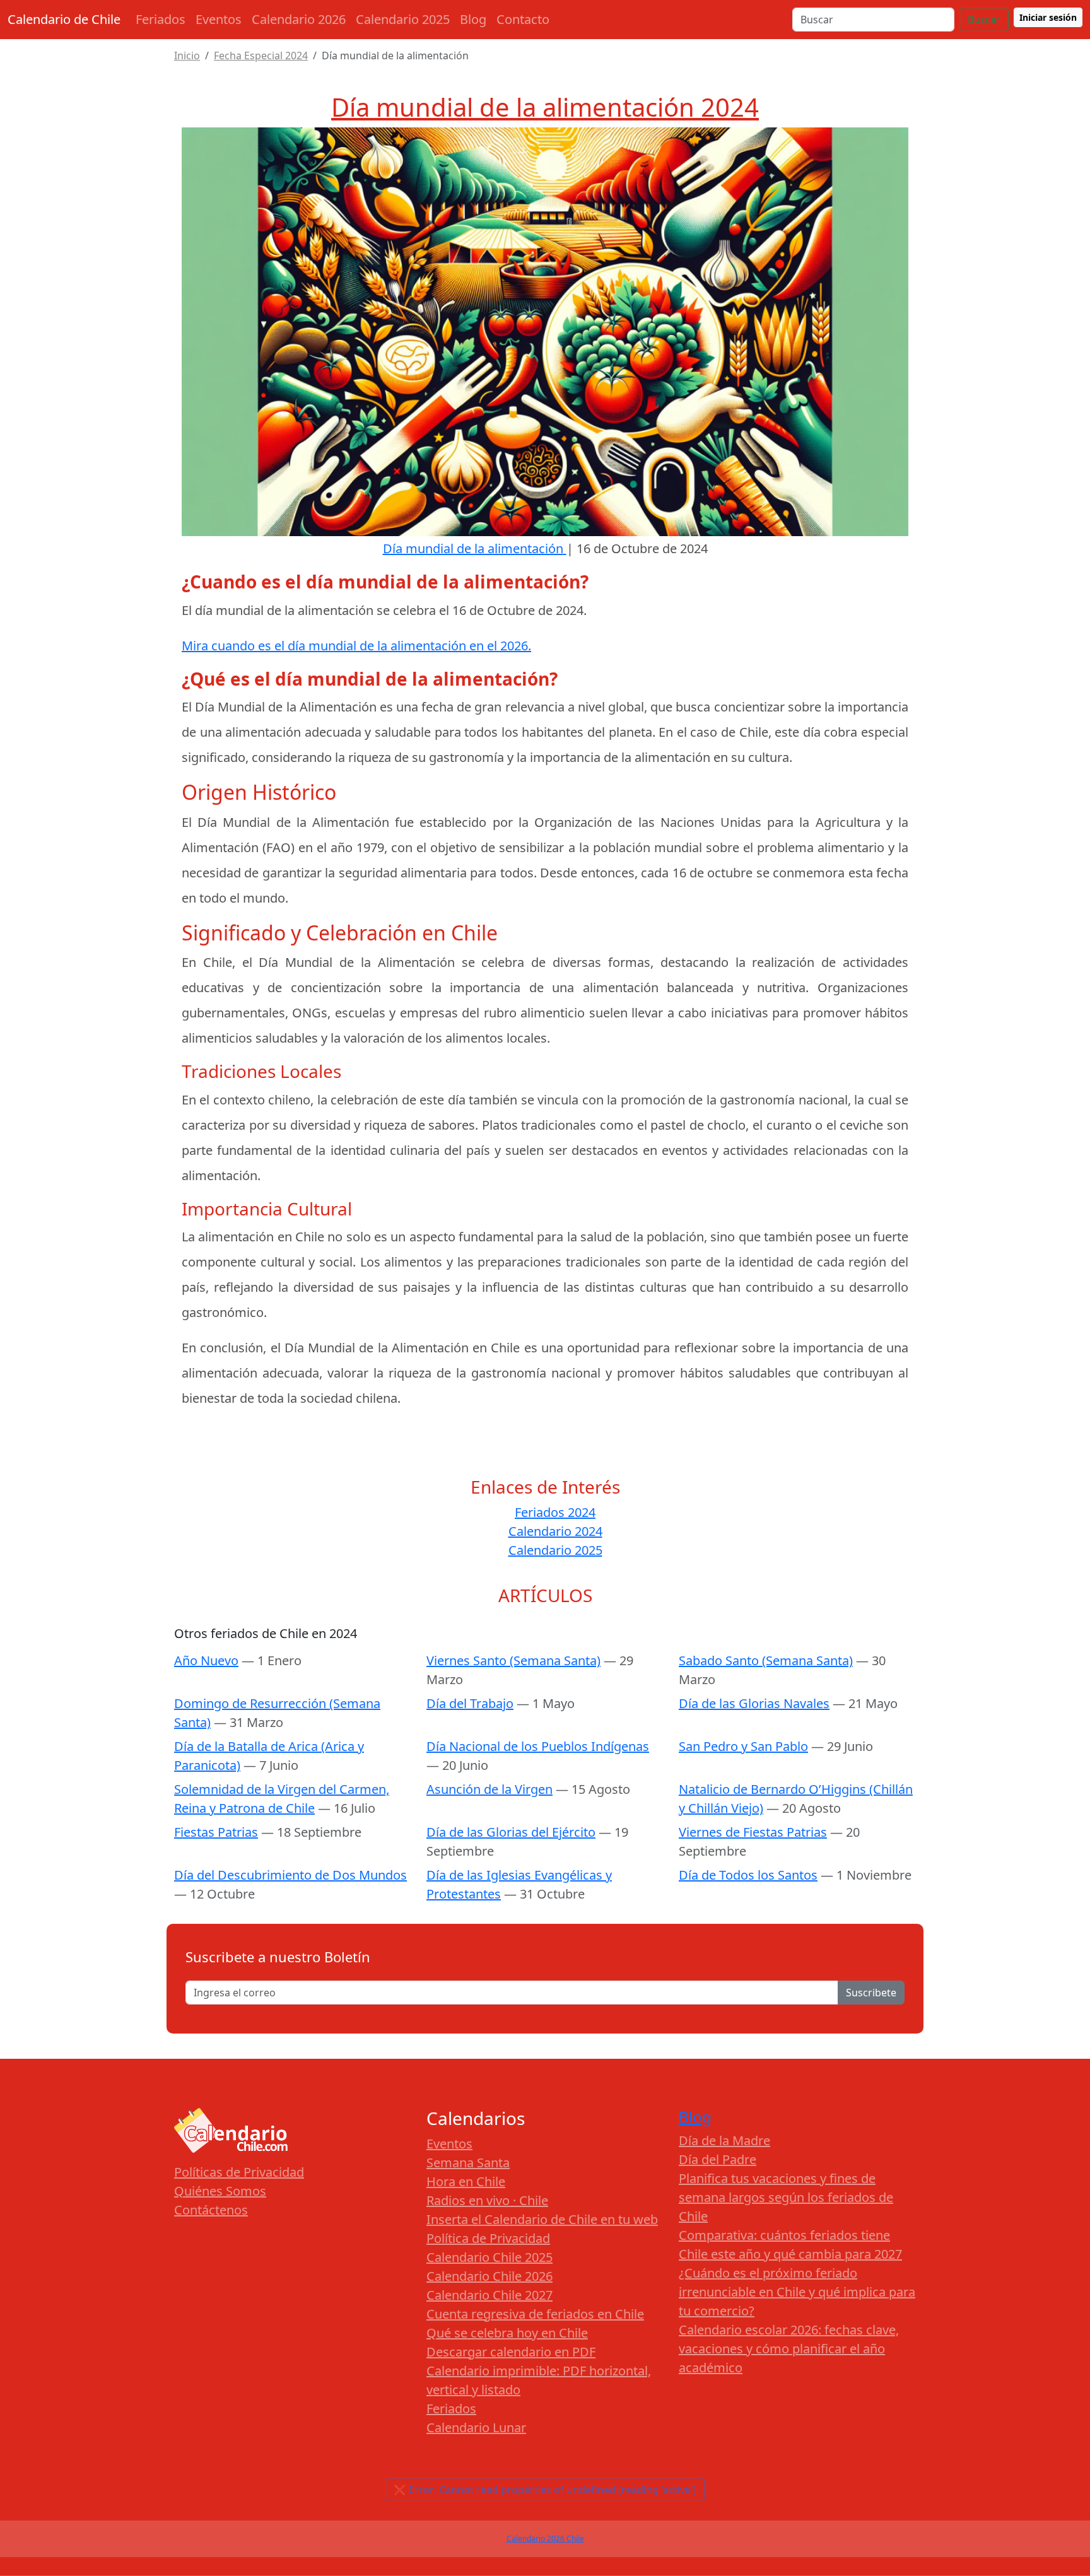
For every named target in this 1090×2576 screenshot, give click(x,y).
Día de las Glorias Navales (754, 1703)
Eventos (219, 19)
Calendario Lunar (476, 2427)
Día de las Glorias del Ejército (511, 1832)
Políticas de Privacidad (239, 2172)
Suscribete (871, 1993)
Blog (473, 19)
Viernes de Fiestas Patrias (753, 1832)
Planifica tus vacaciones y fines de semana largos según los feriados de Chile (786, 2197)
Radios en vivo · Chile (487, 2200)
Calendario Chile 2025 (489, 2257)
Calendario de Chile (64, 19)
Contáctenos (211, 2210)
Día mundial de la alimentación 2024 (545, 107)
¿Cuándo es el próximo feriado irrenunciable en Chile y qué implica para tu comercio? (797, 2292)
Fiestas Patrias (216, 1832)
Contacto (523, 19)
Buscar (984, 20)
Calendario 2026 (299, 19)
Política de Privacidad (488, 2238)
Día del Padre (718, 2159)
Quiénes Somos (220, 2191)
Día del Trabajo (470, 1703)
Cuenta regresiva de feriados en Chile (535, 2314)
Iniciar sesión (1048, 17)
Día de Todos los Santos (748, 1875)
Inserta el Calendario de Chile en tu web (542, 2219)
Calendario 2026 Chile (545, 2538)
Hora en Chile (466, 2181)
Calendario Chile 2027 (489, 2295)
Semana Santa (468, 2163)
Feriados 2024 (555, 1512)
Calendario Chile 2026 (489, 2276)
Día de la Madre (724, 2140)
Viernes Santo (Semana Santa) (513, 1660)
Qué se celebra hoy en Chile (507, 2333)
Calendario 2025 (403, 19)
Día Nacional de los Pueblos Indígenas (538, 1746)
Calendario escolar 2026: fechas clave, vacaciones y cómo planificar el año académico (789, 2349)
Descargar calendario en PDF (511, 2352)
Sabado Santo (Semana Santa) (766, 1660)
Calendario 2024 (555, 1531)
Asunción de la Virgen (489, 1789)
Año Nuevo (206, 1660)
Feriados (161, 19)
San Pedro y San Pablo (743, 1746)
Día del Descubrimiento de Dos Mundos (290, 1875)
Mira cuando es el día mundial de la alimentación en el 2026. (356, 646)
